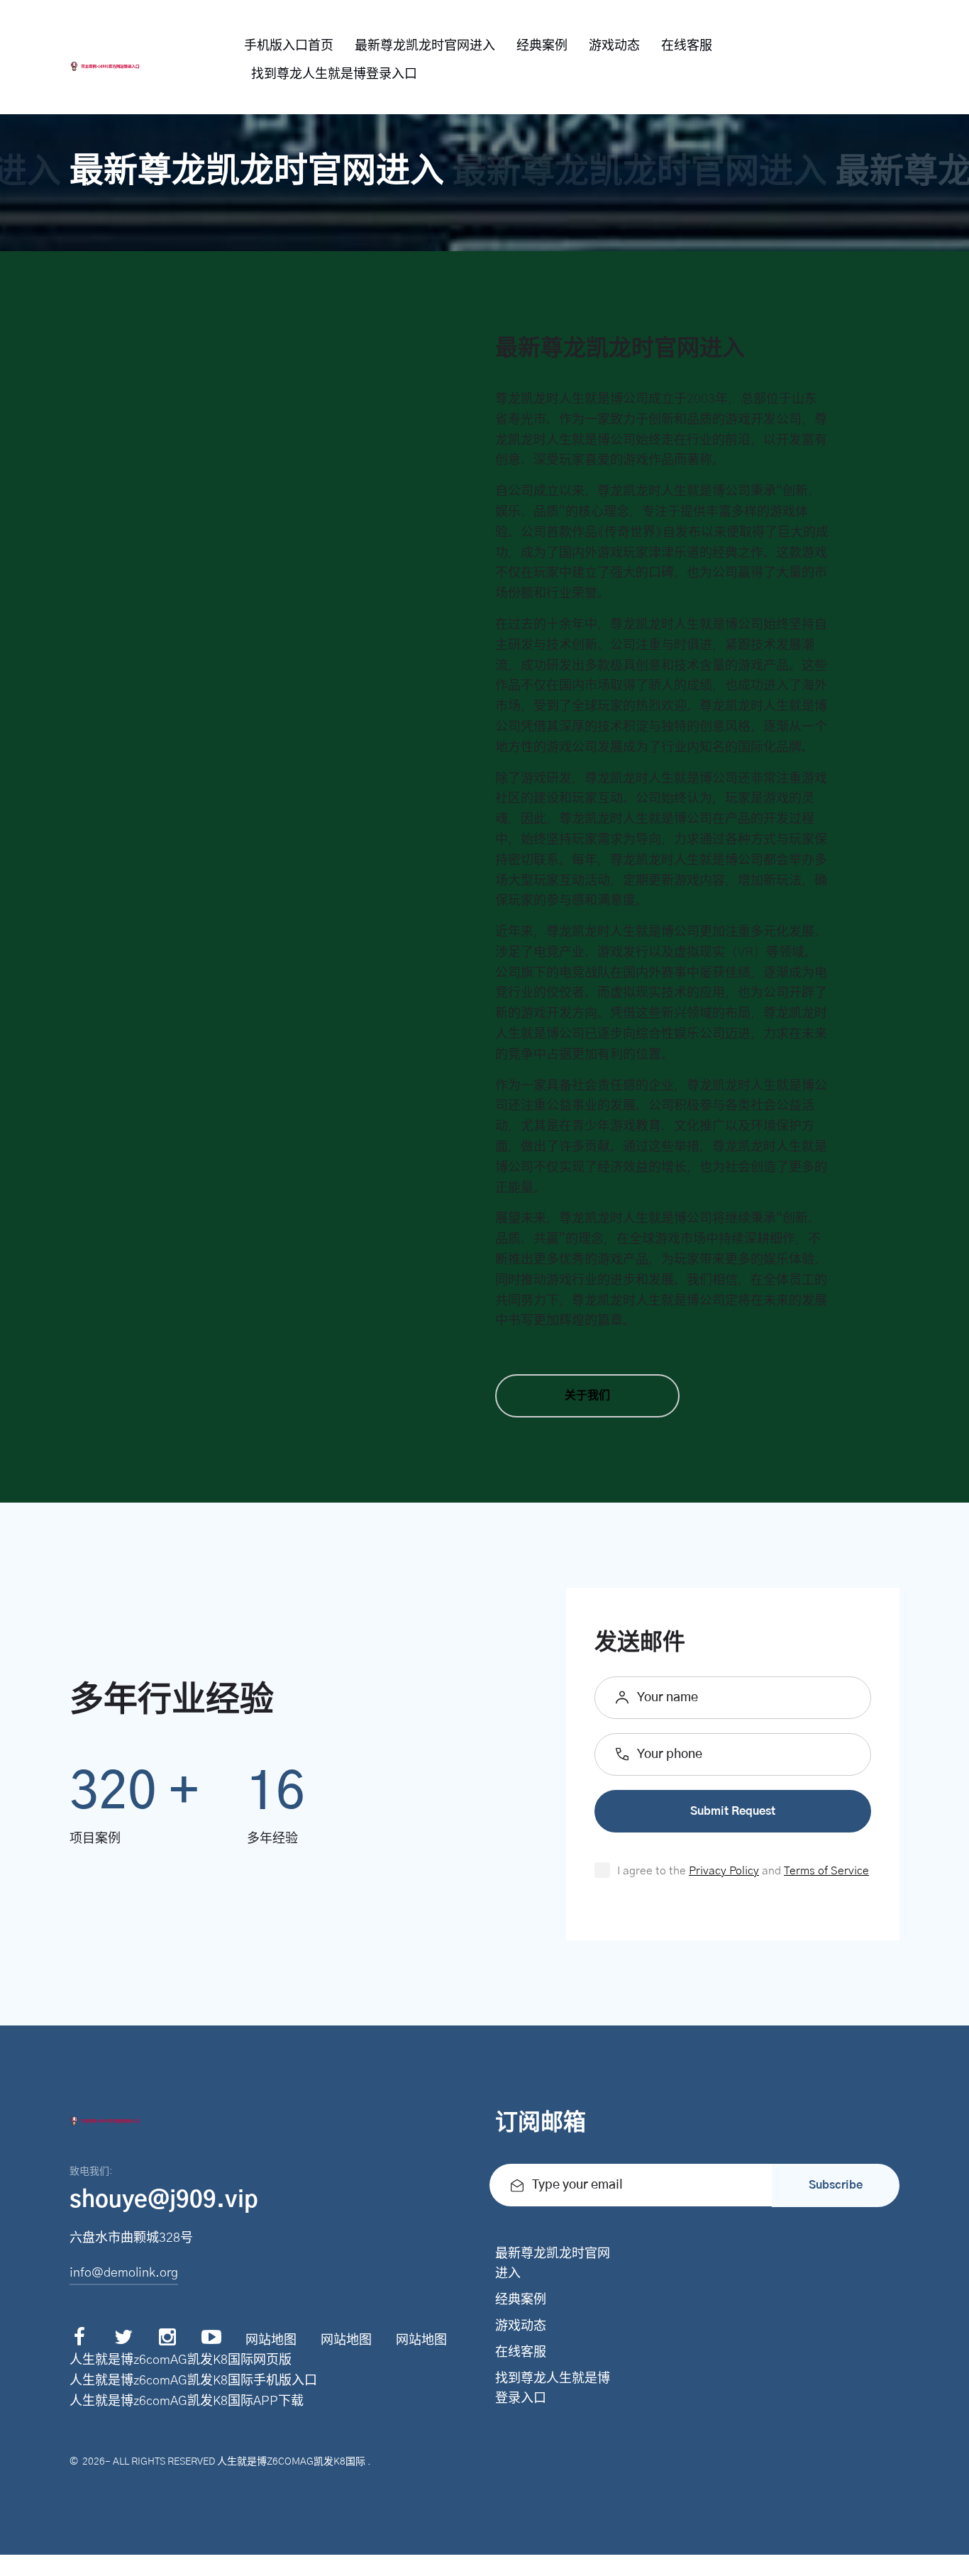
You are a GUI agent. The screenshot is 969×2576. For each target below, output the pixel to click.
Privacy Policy (724, 1871)
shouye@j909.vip (164, 2200)
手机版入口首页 (289, 46)
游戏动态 (614, 46)
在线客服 (687, 46)
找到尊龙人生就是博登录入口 (334, 74)
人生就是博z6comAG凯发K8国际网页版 (181, 2360)
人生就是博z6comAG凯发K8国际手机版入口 (193, 2381)
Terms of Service (826, 1871)
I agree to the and (743, 1871)
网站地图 (271, 2340)
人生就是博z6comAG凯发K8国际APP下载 (187, 2401)
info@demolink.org (124, 2273)
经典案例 (542, 46)
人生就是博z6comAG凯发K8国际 (291, 2462)
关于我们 (587, 1395)
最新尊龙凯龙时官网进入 (425, 46)
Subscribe (836, 2185)
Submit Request (733, 1811)
